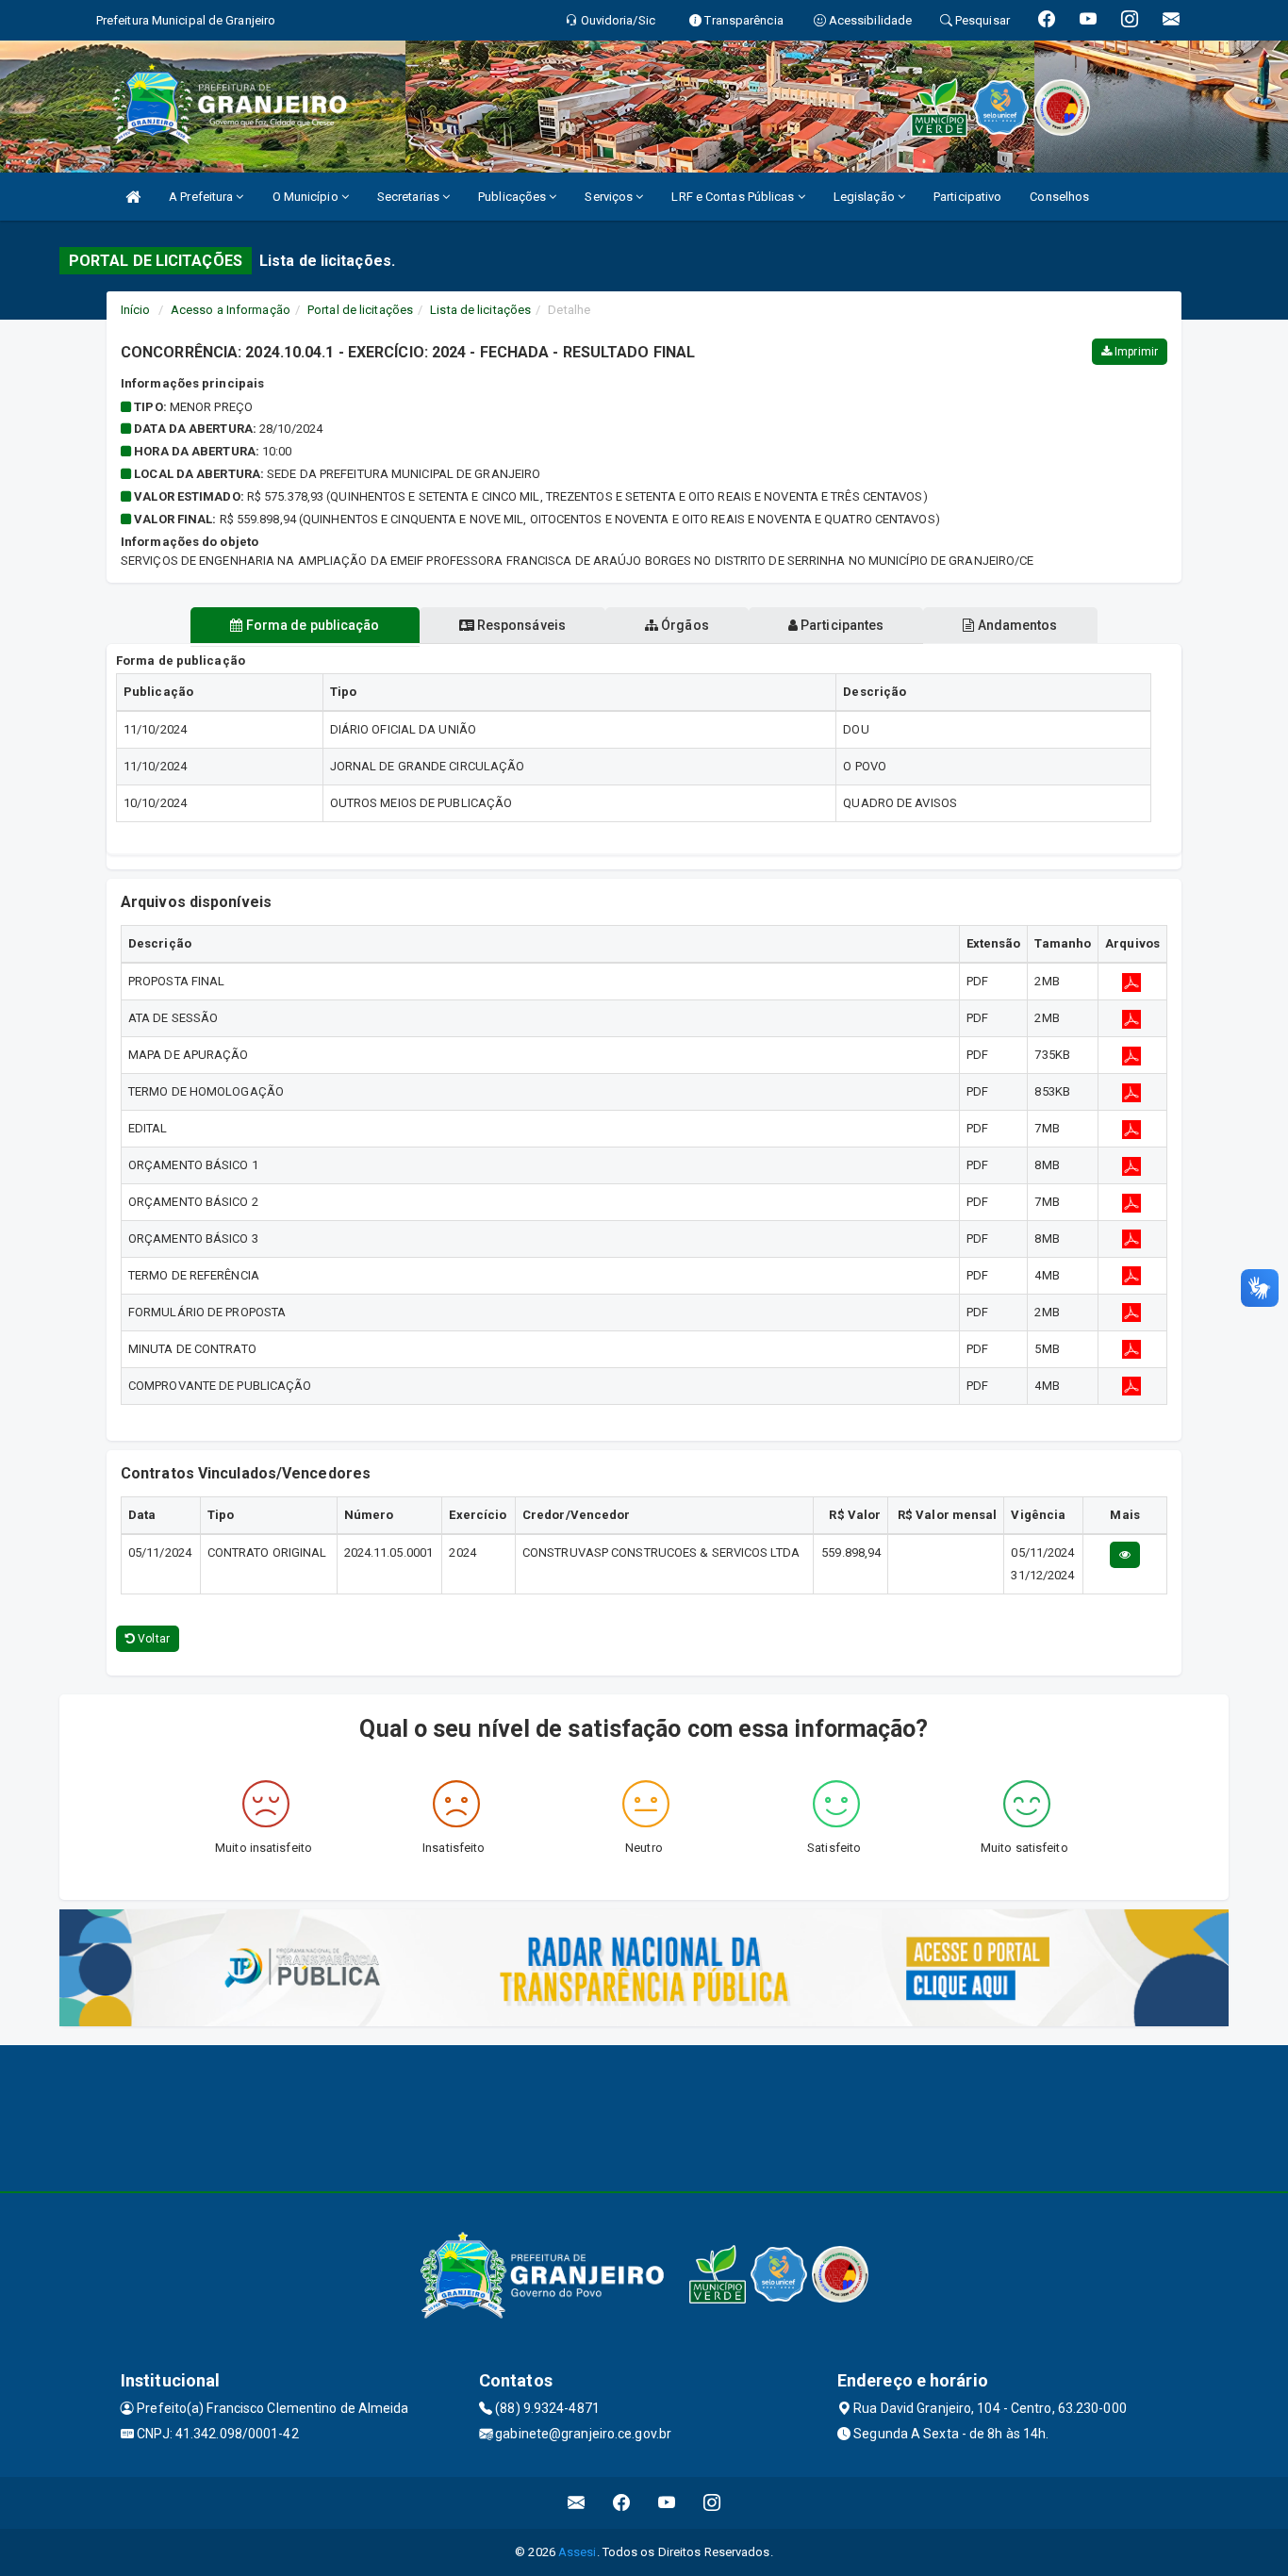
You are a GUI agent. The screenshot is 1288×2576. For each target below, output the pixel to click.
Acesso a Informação (231, 310)
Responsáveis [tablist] (520, 625)
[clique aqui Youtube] (667, 2503)
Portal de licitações (360, 310)
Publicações (513, 197)
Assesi (578, 2552)
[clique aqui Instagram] (712, 2503)
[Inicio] (133, 197)
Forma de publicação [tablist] (312, 625)
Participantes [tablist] (841, 625)
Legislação (866, 197)
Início (136, 310)
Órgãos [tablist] (684, 625)
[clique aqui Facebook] (622, 2503)
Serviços (610, 197)
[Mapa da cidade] (644, 2116)
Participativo (967, 197)
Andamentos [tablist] (1016, 625)
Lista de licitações (480, 310)
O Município (307, 197)
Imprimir (1135, 352)
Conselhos (1059, 197)
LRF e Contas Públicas (734, 197)
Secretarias (410, 197)
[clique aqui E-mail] (577, 2503)
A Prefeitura (202, 197)
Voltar (152, 1639)
